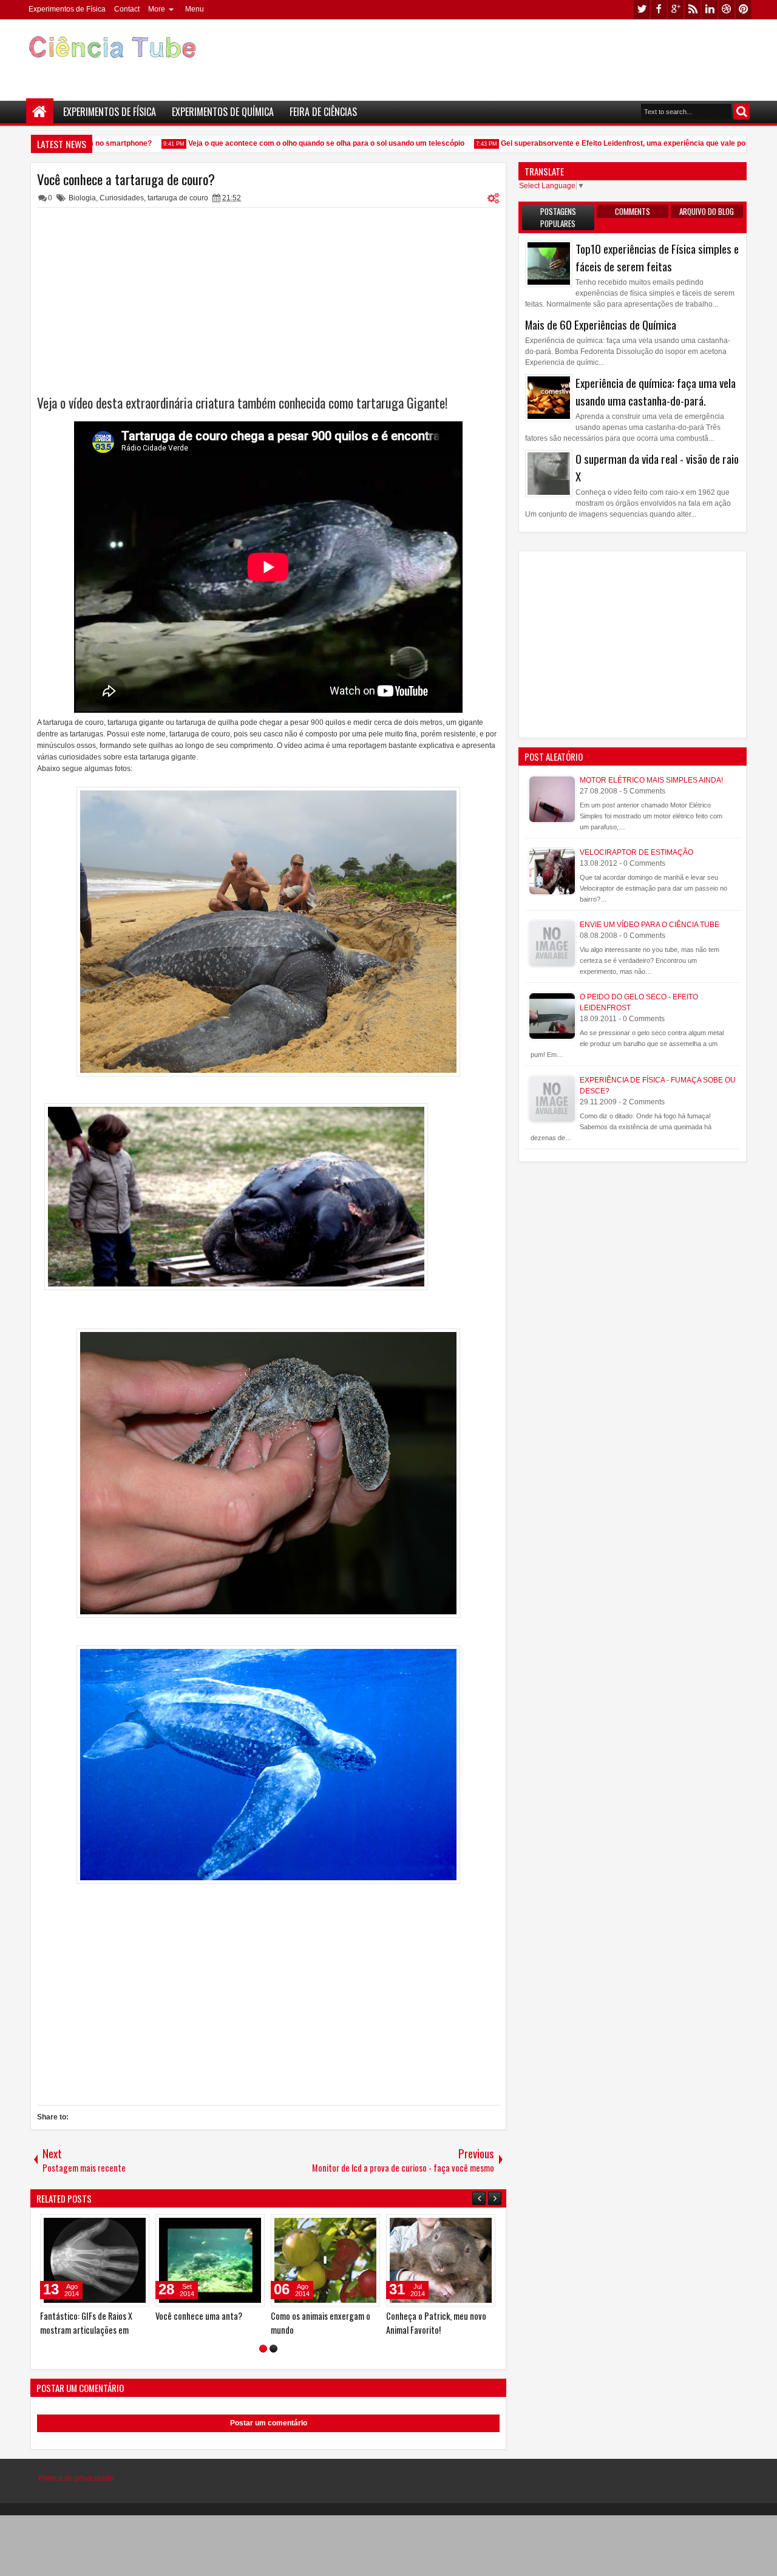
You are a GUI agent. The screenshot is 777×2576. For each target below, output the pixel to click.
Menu (195, 9)
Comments (633, 211)
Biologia (82, 198)
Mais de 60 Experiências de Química (601, 325)
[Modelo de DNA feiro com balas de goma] (357, 2260)
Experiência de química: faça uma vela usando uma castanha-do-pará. (656, 392)
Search (741, 111)
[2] (273, 2349)
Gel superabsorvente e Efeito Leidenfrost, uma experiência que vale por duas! (607, 143)
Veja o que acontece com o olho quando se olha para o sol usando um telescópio (298, 143)
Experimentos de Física (67, 9)
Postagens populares (558, 217)
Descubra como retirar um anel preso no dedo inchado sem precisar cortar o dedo (471, 2330)
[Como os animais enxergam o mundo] (126, 2260)
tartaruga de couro (178, 198)
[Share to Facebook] (141, 2226)
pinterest (744, 9)
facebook (659, 9)
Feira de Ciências (323, 112)
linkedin (710, 9)
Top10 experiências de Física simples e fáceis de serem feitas (657, 257)
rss (693, 9)
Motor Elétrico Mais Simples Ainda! (651, 780)
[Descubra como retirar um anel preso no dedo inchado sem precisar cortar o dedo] (472, 2260)
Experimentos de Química (223, 112)
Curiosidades (122, 198)
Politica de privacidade (76, 2478)
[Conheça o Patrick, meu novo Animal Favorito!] (242, 2260)
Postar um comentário (269, 2423)
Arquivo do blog (707, 211)
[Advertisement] (532, 55)
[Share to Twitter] (39, 2226)
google (676, 9)
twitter (642, 9)
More (157, 9)
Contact (127, 9)
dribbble (727, 9)
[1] (263, 2349)
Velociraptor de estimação (636, 852)
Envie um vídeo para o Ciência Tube (650, 925)
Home (40, 112)
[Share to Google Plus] (52, 2226)
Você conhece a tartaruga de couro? (126, 179)
